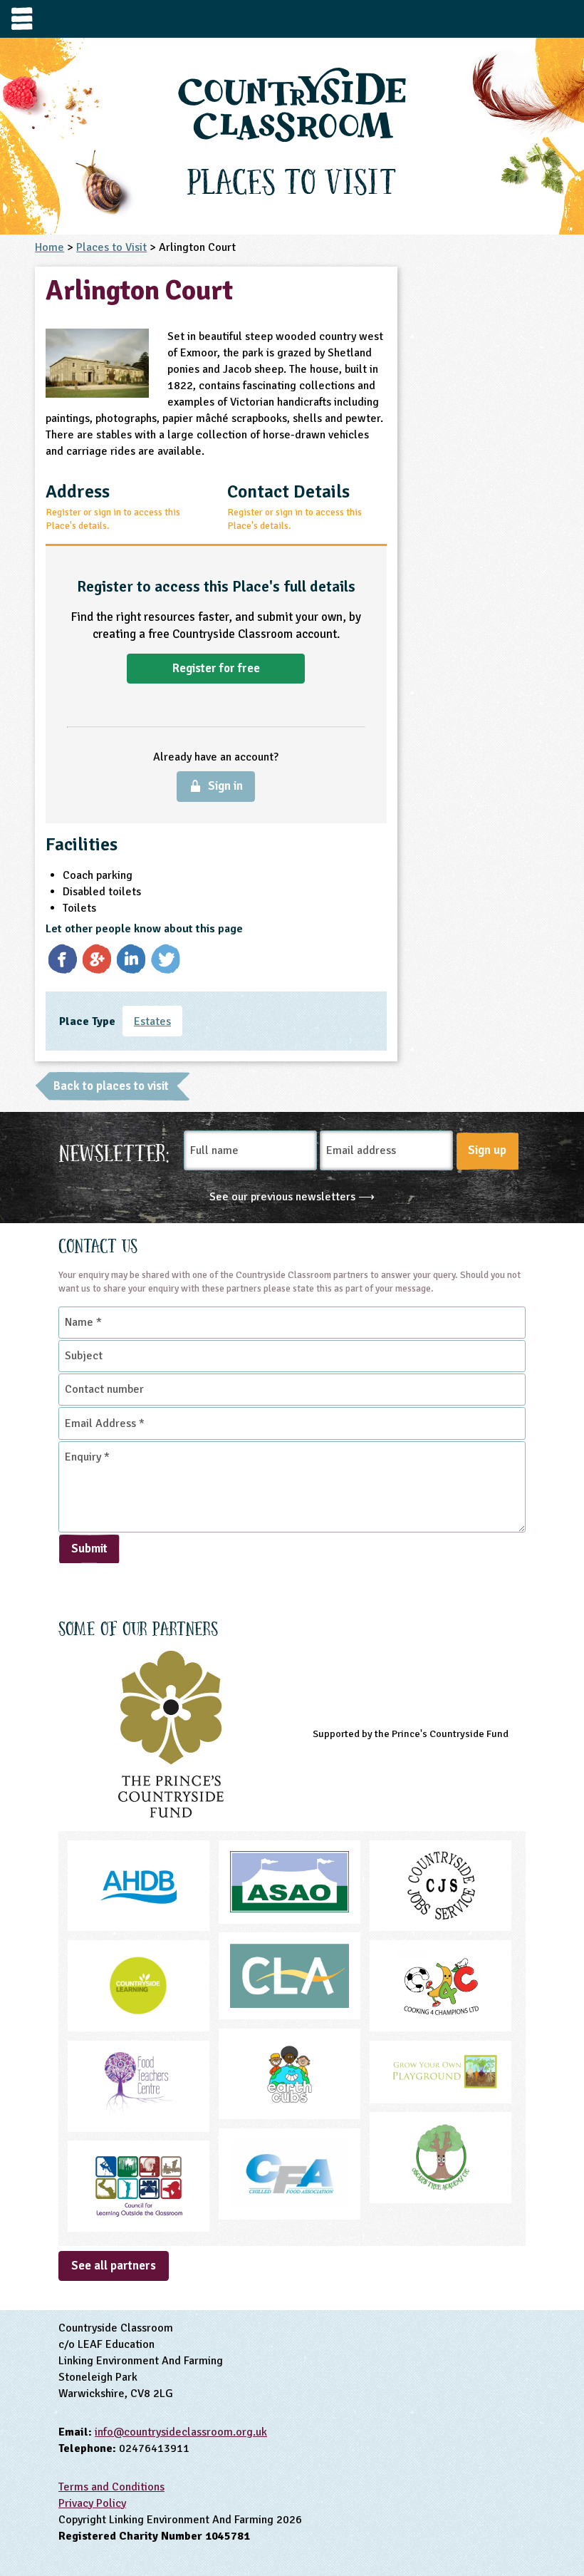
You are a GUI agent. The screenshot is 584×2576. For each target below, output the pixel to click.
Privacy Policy (92, 2503)
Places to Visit (111, 247)
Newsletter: (114, 1151)
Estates (152, 1021)
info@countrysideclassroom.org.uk (181, 2432)
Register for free (216, 668)
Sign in (225, 786)
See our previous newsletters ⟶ (292, 1197)
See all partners (114, 2266)
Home (49, 247)
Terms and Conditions (111, 2487)
